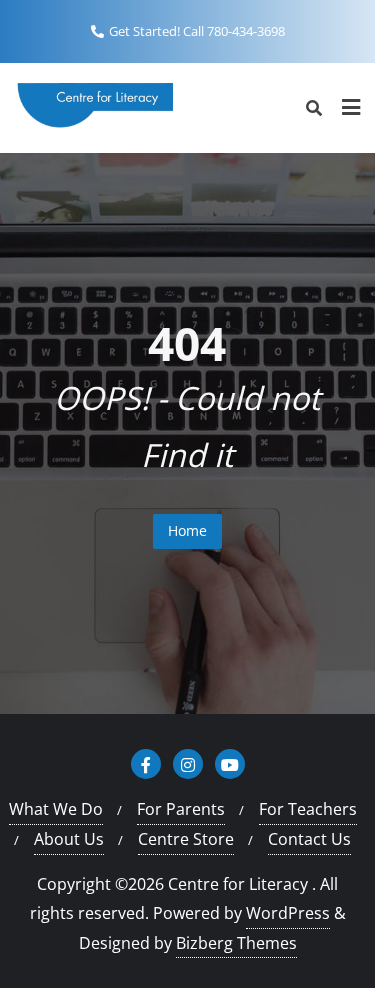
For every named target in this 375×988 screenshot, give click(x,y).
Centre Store (186, 839)
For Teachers (308, 809)
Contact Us (309, 839)
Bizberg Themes (236, 943)
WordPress (288, 913)
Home (187, 530)
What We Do (56, 809)
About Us (69, 839)
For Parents (181, 809)
